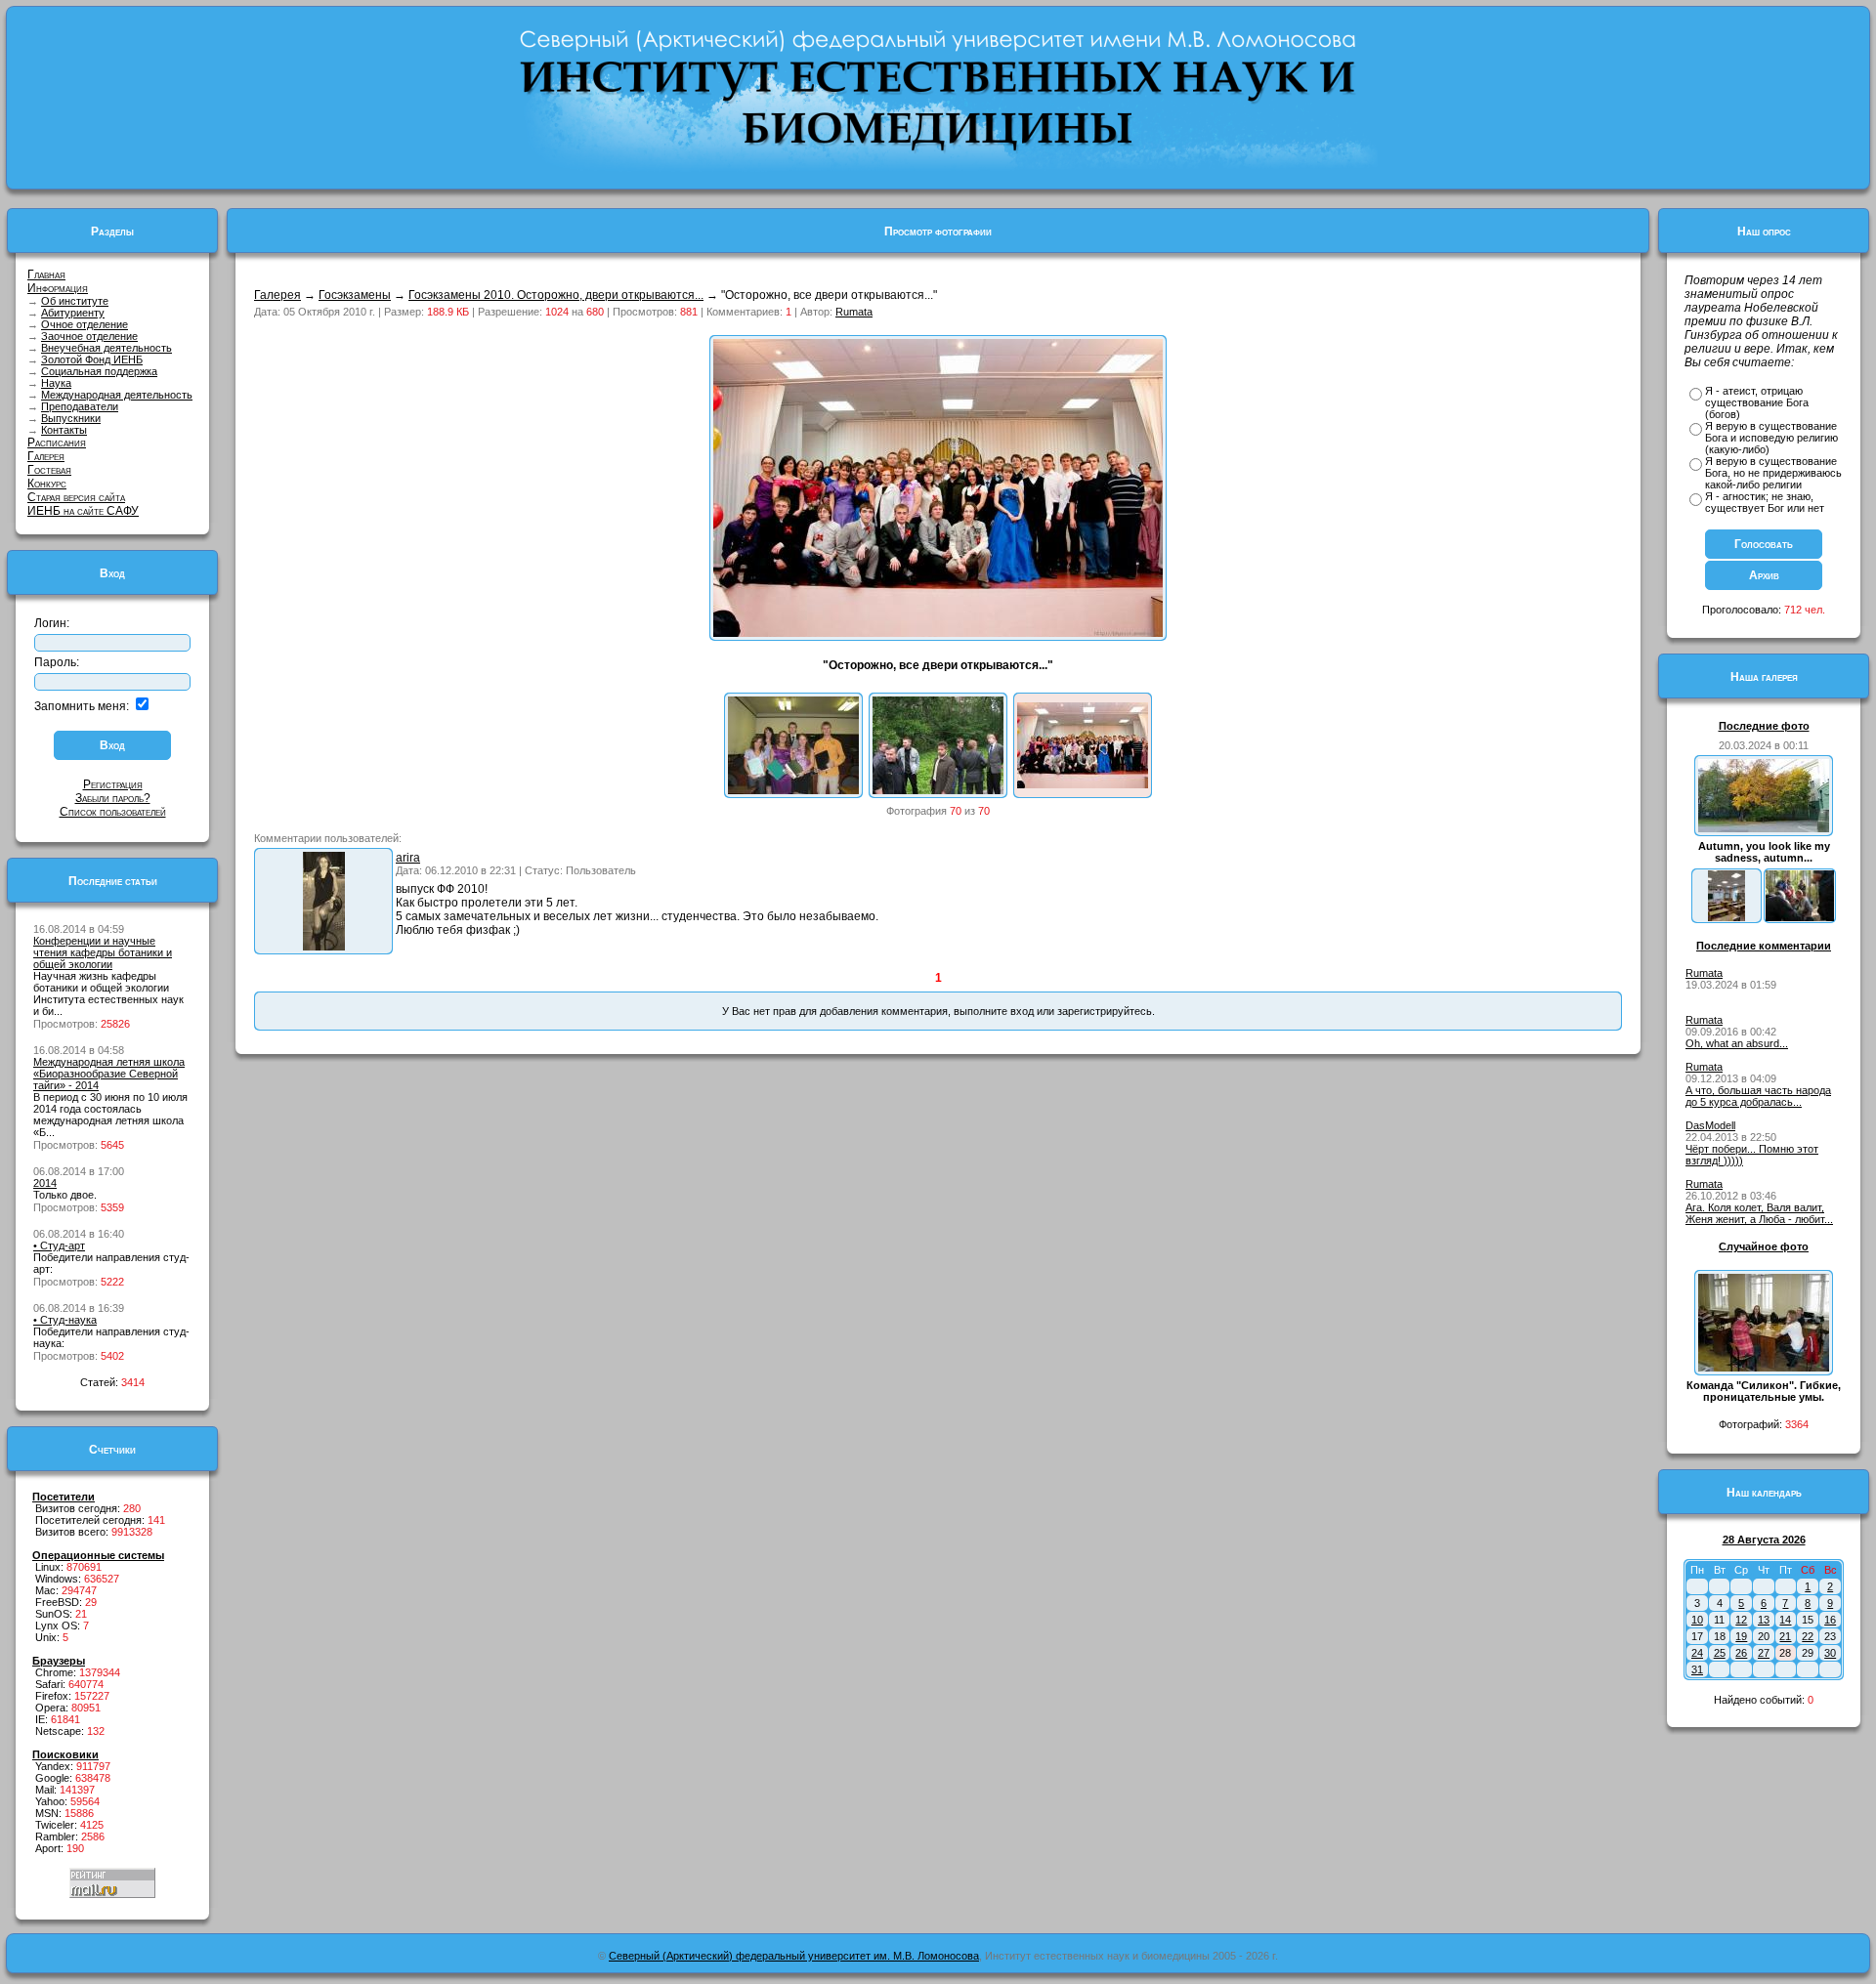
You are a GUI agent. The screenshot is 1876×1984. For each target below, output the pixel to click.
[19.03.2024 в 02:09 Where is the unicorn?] (1727, 917)
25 (1720, 1653)
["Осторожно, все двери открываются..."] (1083, 784)
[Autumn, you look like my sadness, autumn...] (1764, 828)
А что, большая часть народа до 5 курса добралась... (1758, 1096)
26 (1741, 1653)
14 (1785, 1620)
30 (1830, 1653)
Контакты (64, 430)
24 (1697, 1653)
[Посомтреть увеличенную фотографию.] (324, 947)
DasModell (1710, 1125)
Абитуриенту (73, 313)
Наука (56, 383)
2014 (45, 1183)
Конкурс (47, 484)
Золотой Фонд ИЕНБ (92, 359)
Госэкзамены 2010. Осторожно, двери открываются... (556, 295)
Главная (46, 274)
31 (1697, 1669)
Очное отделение (85, 324)
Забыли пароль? (113, 798)
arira (408, 858)
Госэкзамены (355, 295)
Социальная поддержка (99, 371)
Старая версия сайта (76, 497)
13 (1764, 1620)
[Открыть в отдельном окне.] (938, 633)
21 (1785, 1636)
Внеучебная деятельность (107, 348)
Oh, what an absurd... (1737, 1043)
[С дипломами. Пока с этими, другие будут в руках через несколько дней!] (793, 790)
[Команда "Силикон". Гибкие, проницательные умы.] (1764, 1368)
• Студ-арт (59, 1245)
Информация (58, 288)
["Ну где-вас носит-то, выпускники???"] (938, 790)
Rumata (854, 312)
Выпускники (71, 418)
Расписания (57, 443)
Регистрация (113, 784)
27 (1764, 1653)
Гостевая (49, 470)
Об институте (75, 301)
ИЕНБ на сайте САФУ (83, 511)
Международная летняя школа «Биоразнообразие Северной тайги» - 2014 (109, 1074)
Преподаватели (80, 406)
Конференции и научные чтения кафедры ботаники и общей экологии (103, 952)
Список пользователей (113, 812)
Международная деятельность (117, 395)
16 (1830, 1620)
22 (1808, 1636)
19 (1741, 1636)
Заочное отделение (89, 336)
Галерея (46, 456)
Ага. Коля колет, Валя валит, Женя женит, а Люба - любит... (1759, 1213)
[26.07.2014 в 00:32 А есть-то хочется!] (1800, 917)
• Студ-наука (65, 1320)
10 (1697, 1620)
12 (1741, 1620)
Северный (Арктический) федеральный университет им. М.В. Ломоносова (794, 1956)
